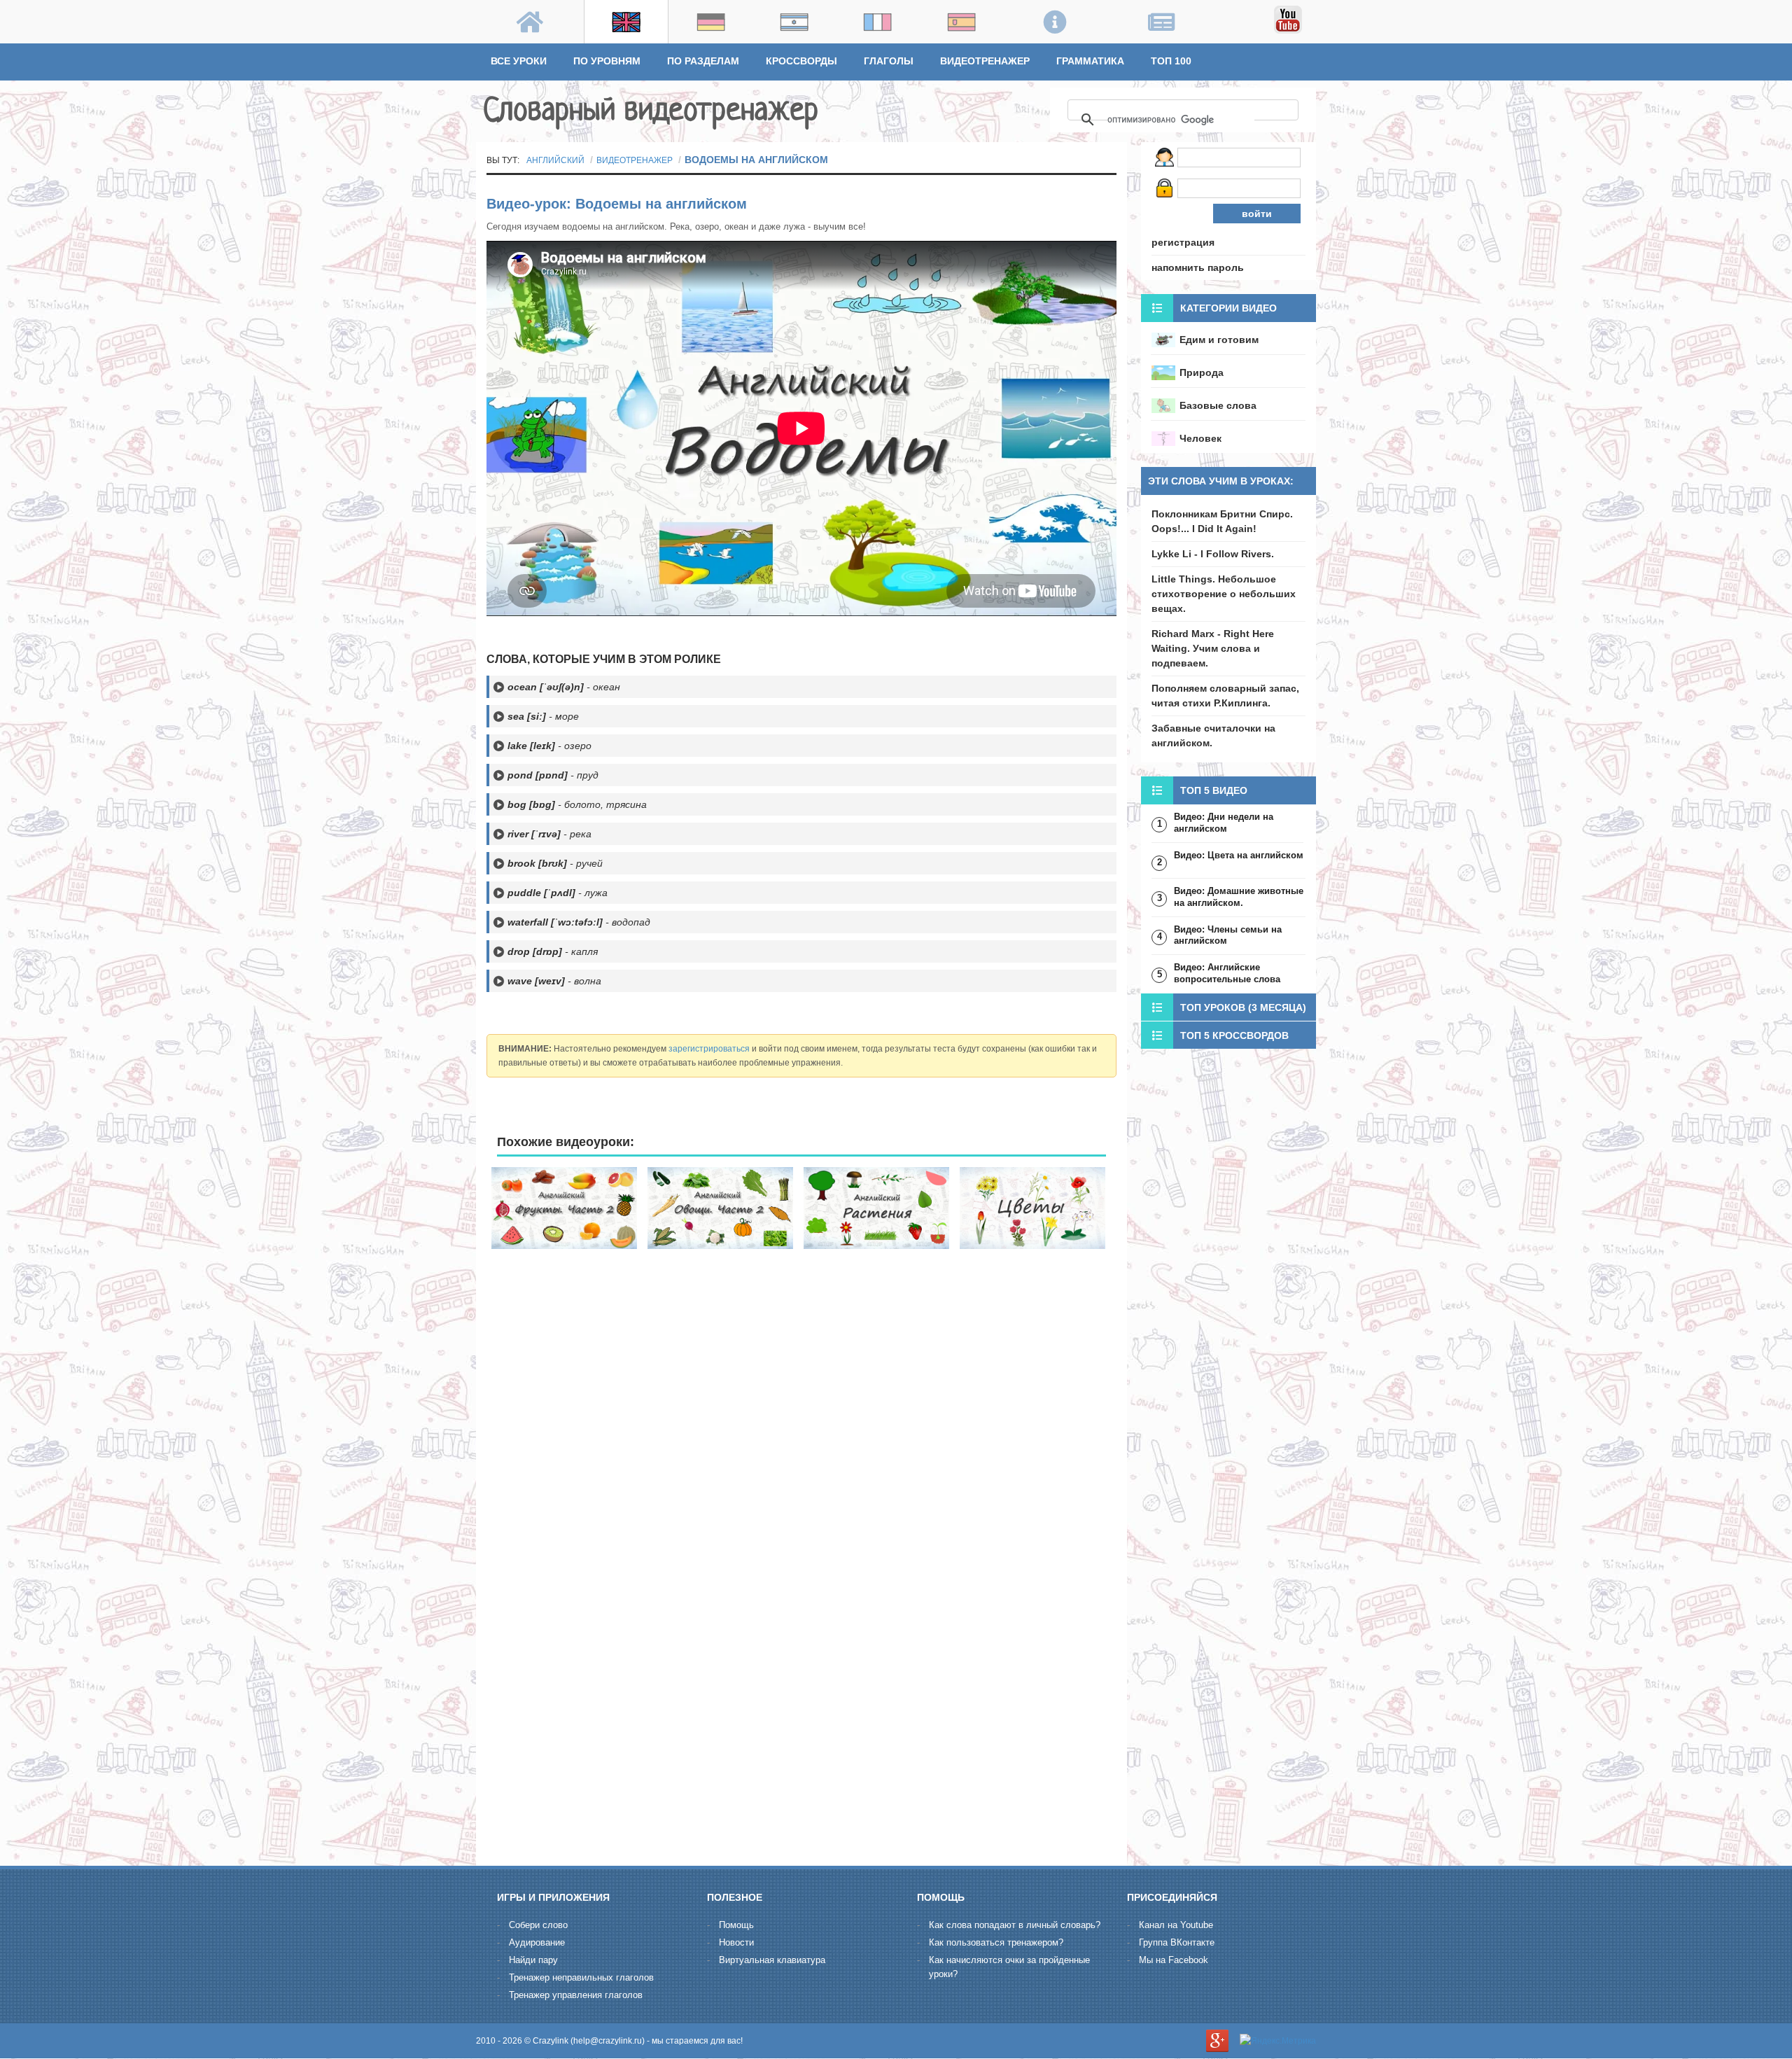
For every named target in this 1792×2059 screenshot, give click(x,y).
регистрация (1183, 242)
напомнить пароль (1198, 267)
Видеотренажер (985, 61)
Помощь (736, 1925)
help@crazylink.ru (608, 2041)
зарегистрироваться (709, 1049)
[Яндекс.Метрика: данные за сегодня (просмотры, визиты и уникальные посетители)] (1278, 2041)
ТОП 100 (1171, 61)
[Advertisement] (801, 1361)
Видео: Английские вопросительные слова (1227, 973)
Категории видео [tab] (1228, 308)
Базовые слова (1218, 405)
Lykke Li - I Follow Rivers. (1213, 554)
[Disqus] (801, 1676)
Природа (1202, 372)
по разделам (703, 61)
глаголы (889, 61)
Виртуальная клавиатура (772, 1960)
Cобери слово (538, 1925)
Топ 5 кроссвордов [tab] (1234, 1035)
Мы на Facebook (1174, 1960)
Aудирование (537, 1942)
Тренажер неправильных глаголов (581, 1977)
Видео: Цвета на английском (1239, 855)
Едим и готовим (1219, 340)
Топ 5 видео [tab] (1214, 790)
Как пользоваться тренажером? (996, 1942)
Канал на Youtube (1176, 1925)
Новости (736, 1942)
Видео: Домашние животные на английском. (1239, 897)
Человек (1200, 438)
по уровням (607, 61)
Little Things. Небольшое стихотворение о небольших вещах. (1224, 594)
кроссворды (801, 61)
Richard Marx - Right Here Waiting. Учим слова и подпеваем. (1213, 648)
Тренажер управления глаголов (576, 1995)
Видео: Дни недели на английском (1224, 823)
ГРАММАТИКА (1090, 61)
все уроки (519, 61)
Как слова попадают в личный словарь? (1015, 1925)
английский (555, 160)
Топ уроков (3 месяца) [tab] (1243, 1007)
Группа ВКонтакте (1177, 1942)
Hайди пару (533, 1960)
